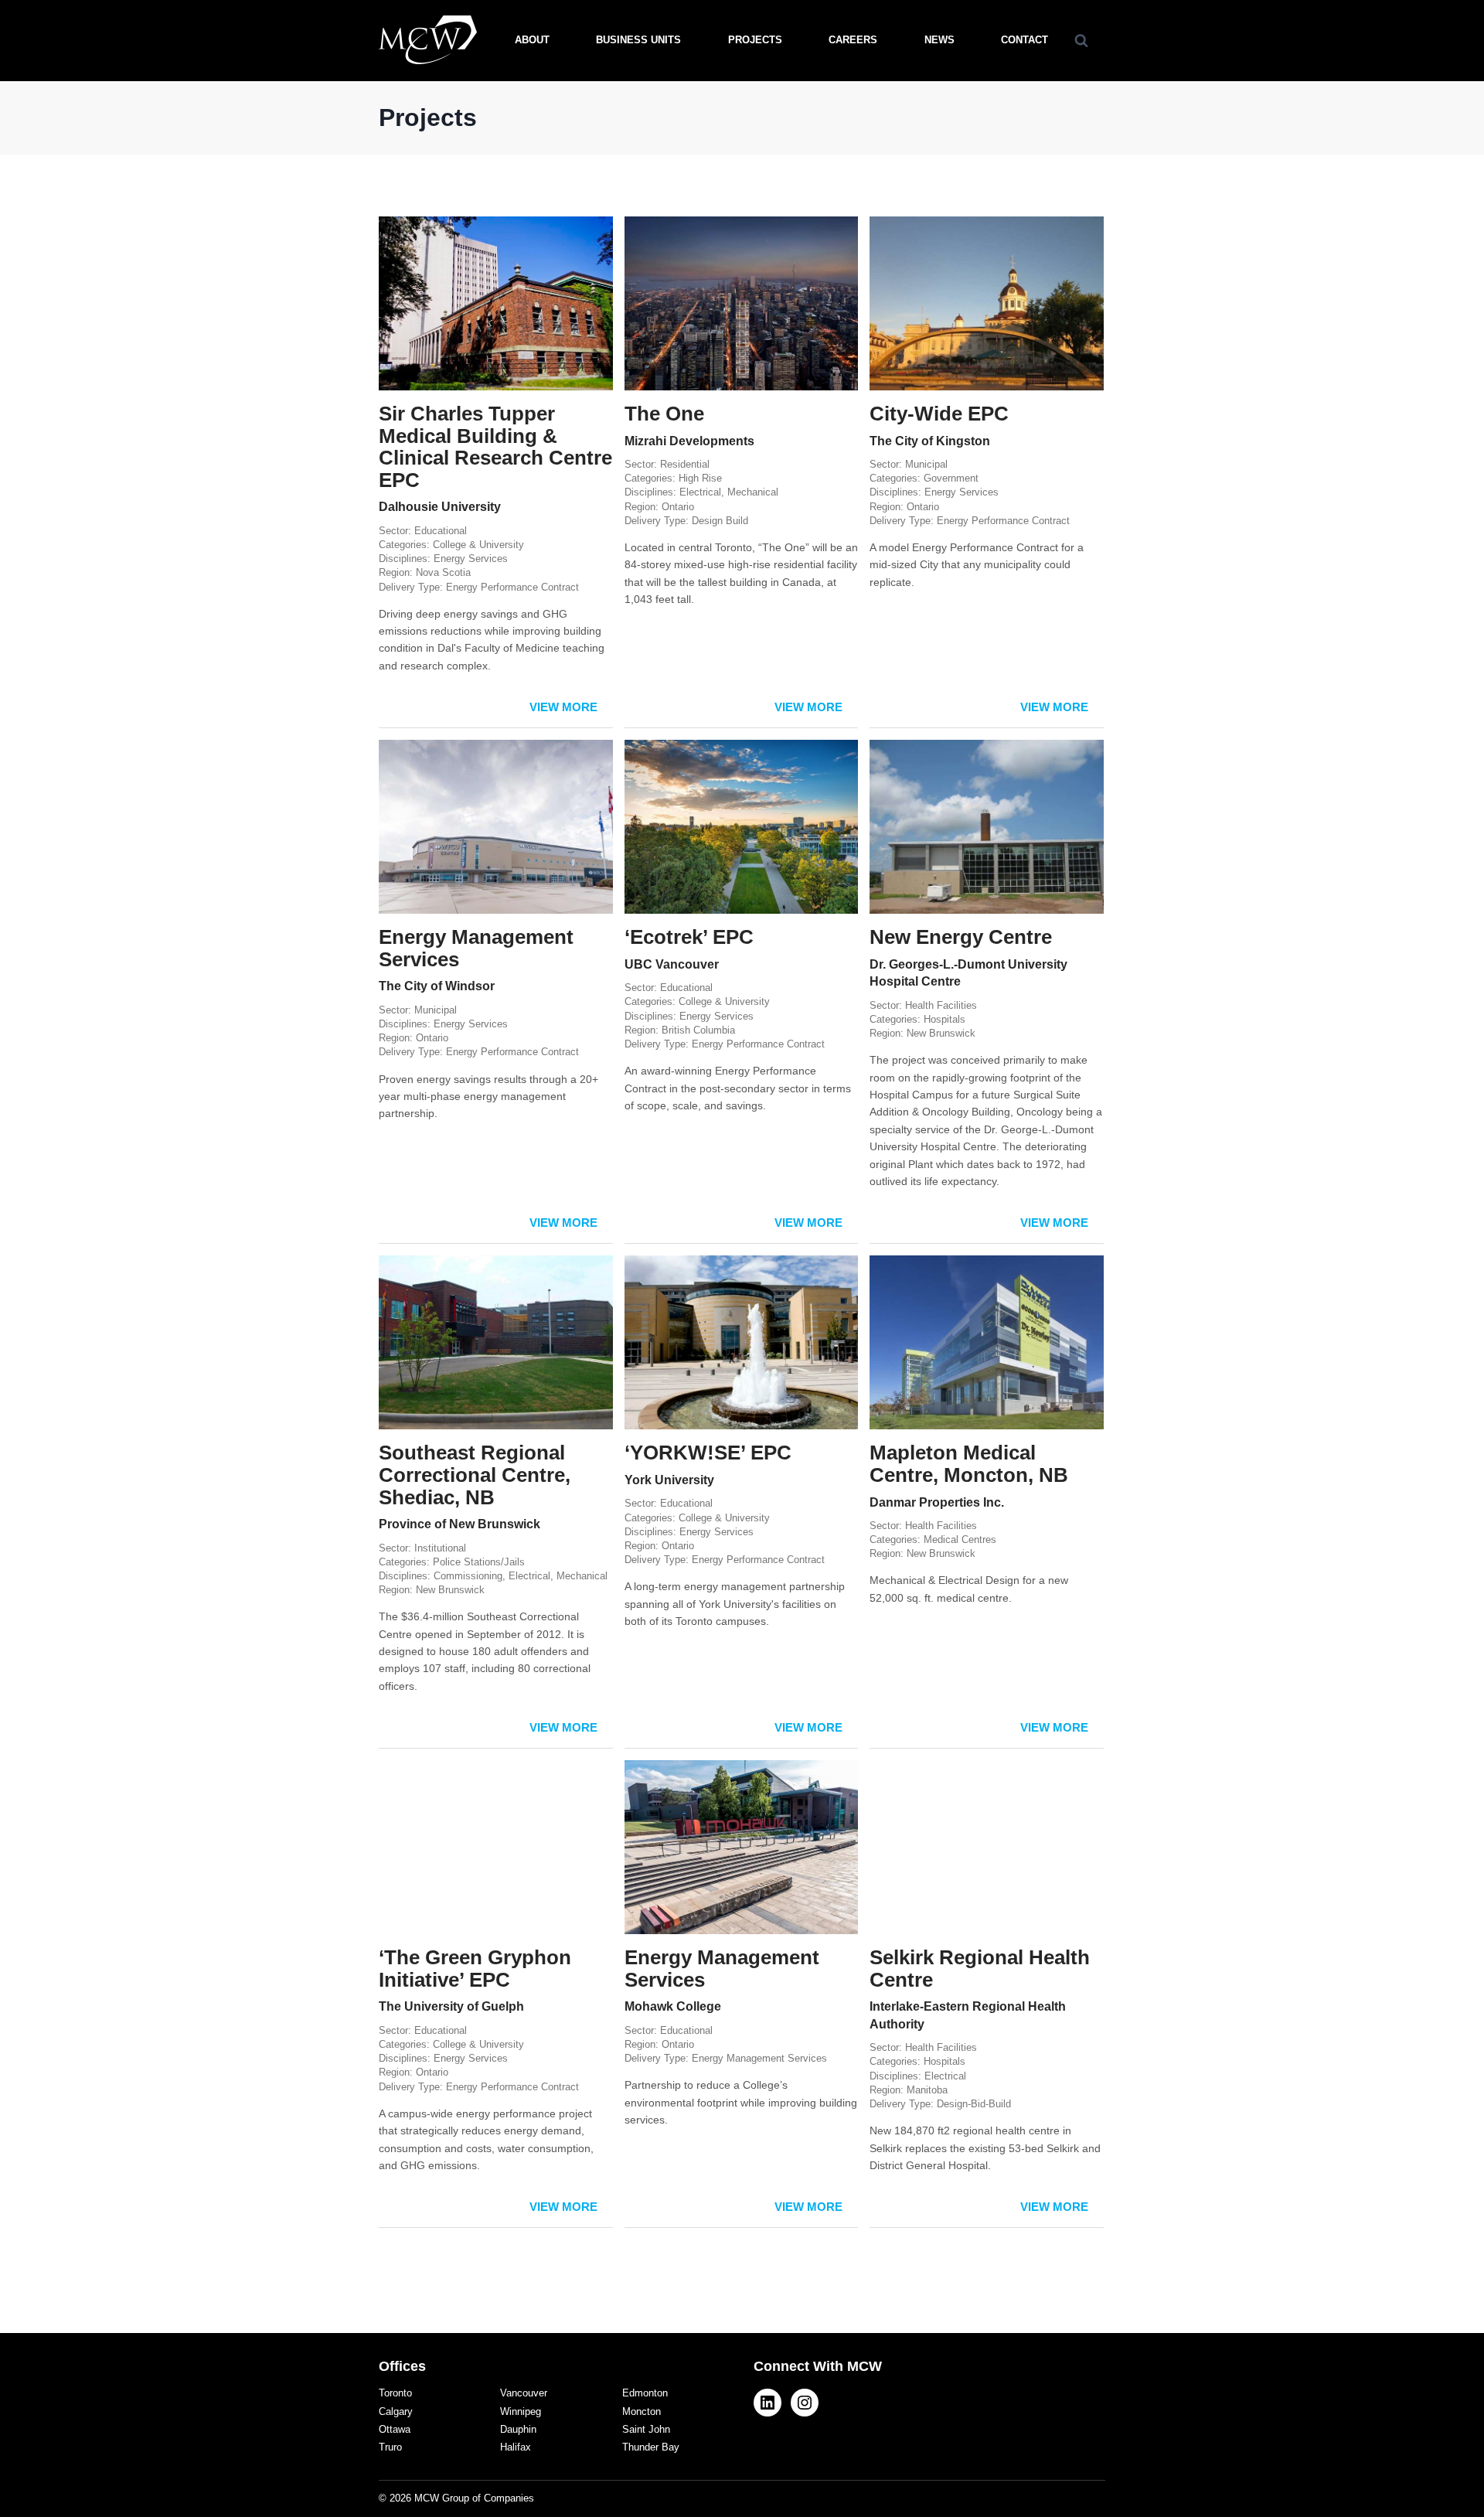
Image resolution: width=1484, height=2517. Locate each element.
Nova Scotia (443, 572)
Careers (853, 40)
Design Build (720, 521)
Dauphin (518, 2429)
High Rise (700, 478)
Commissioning (468, 1576)
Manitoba (927, 2090)
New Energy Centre (961, 937)
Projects (755, 40)
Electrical (700, 492)
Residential (685, 464)
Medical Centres (960, 1539)
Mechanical (753, 492)
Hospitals (945, 1019)
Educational (441, 531)
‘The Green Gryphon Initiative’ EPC (475, 1969)
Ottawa (395, 2429)
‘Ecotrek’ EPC (689, 937)
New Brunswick (941, 1033)
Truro (390, 2447)
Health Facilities (941, 1005)
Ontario (678, 507)
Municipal (926, 464)
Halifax (516, 2447)
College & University (478, 545)
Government (951, 478)
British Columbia (698, 1030)
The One (664, 414)
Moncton (642, 2411)
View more (563, 707)
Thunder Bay (651, 2447)
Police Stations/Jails (479, 1562)
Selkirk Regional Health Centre (980, 1969)
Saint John (646, 2429)
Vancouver (524, 2393)
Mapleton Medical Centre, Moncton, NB (969, 1464)
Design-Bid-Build (974, 2104)
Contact (1025, 40)
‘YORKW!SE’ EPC (708, 1453)
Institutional (440, 1548)
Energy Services (471, 559)
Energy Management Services (476, 948)
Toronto (395, 2393)
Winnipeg (521, 2411)
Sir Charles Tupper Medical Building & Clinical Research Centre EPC (495, 447)
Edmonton (645, 2393)
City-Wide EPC (939, 414)
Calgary (396, 2411)
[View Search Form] (1081, 40)
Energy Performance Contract (512, 587)
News (939, 40)
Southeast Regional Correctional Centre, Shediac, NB (475, 1475)
